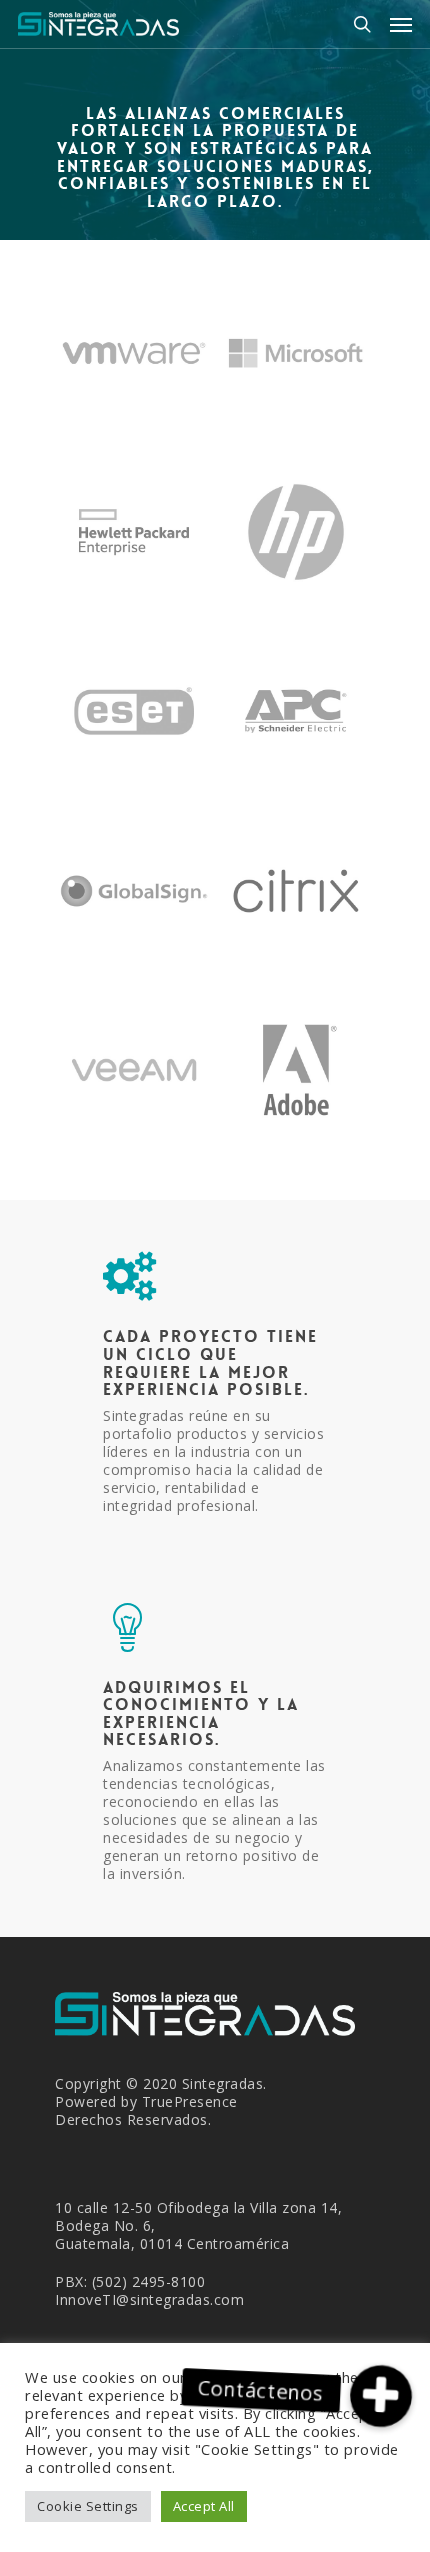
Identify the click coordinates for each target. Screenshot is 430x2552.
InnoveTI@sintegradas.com (149, 2299)
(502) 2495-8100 (149, 2281)
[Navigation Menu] (401, 24)
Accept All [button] (204, 2506)
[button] (381, 2396)
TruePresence (190, 2101)
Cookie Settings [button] (88, 2506)
